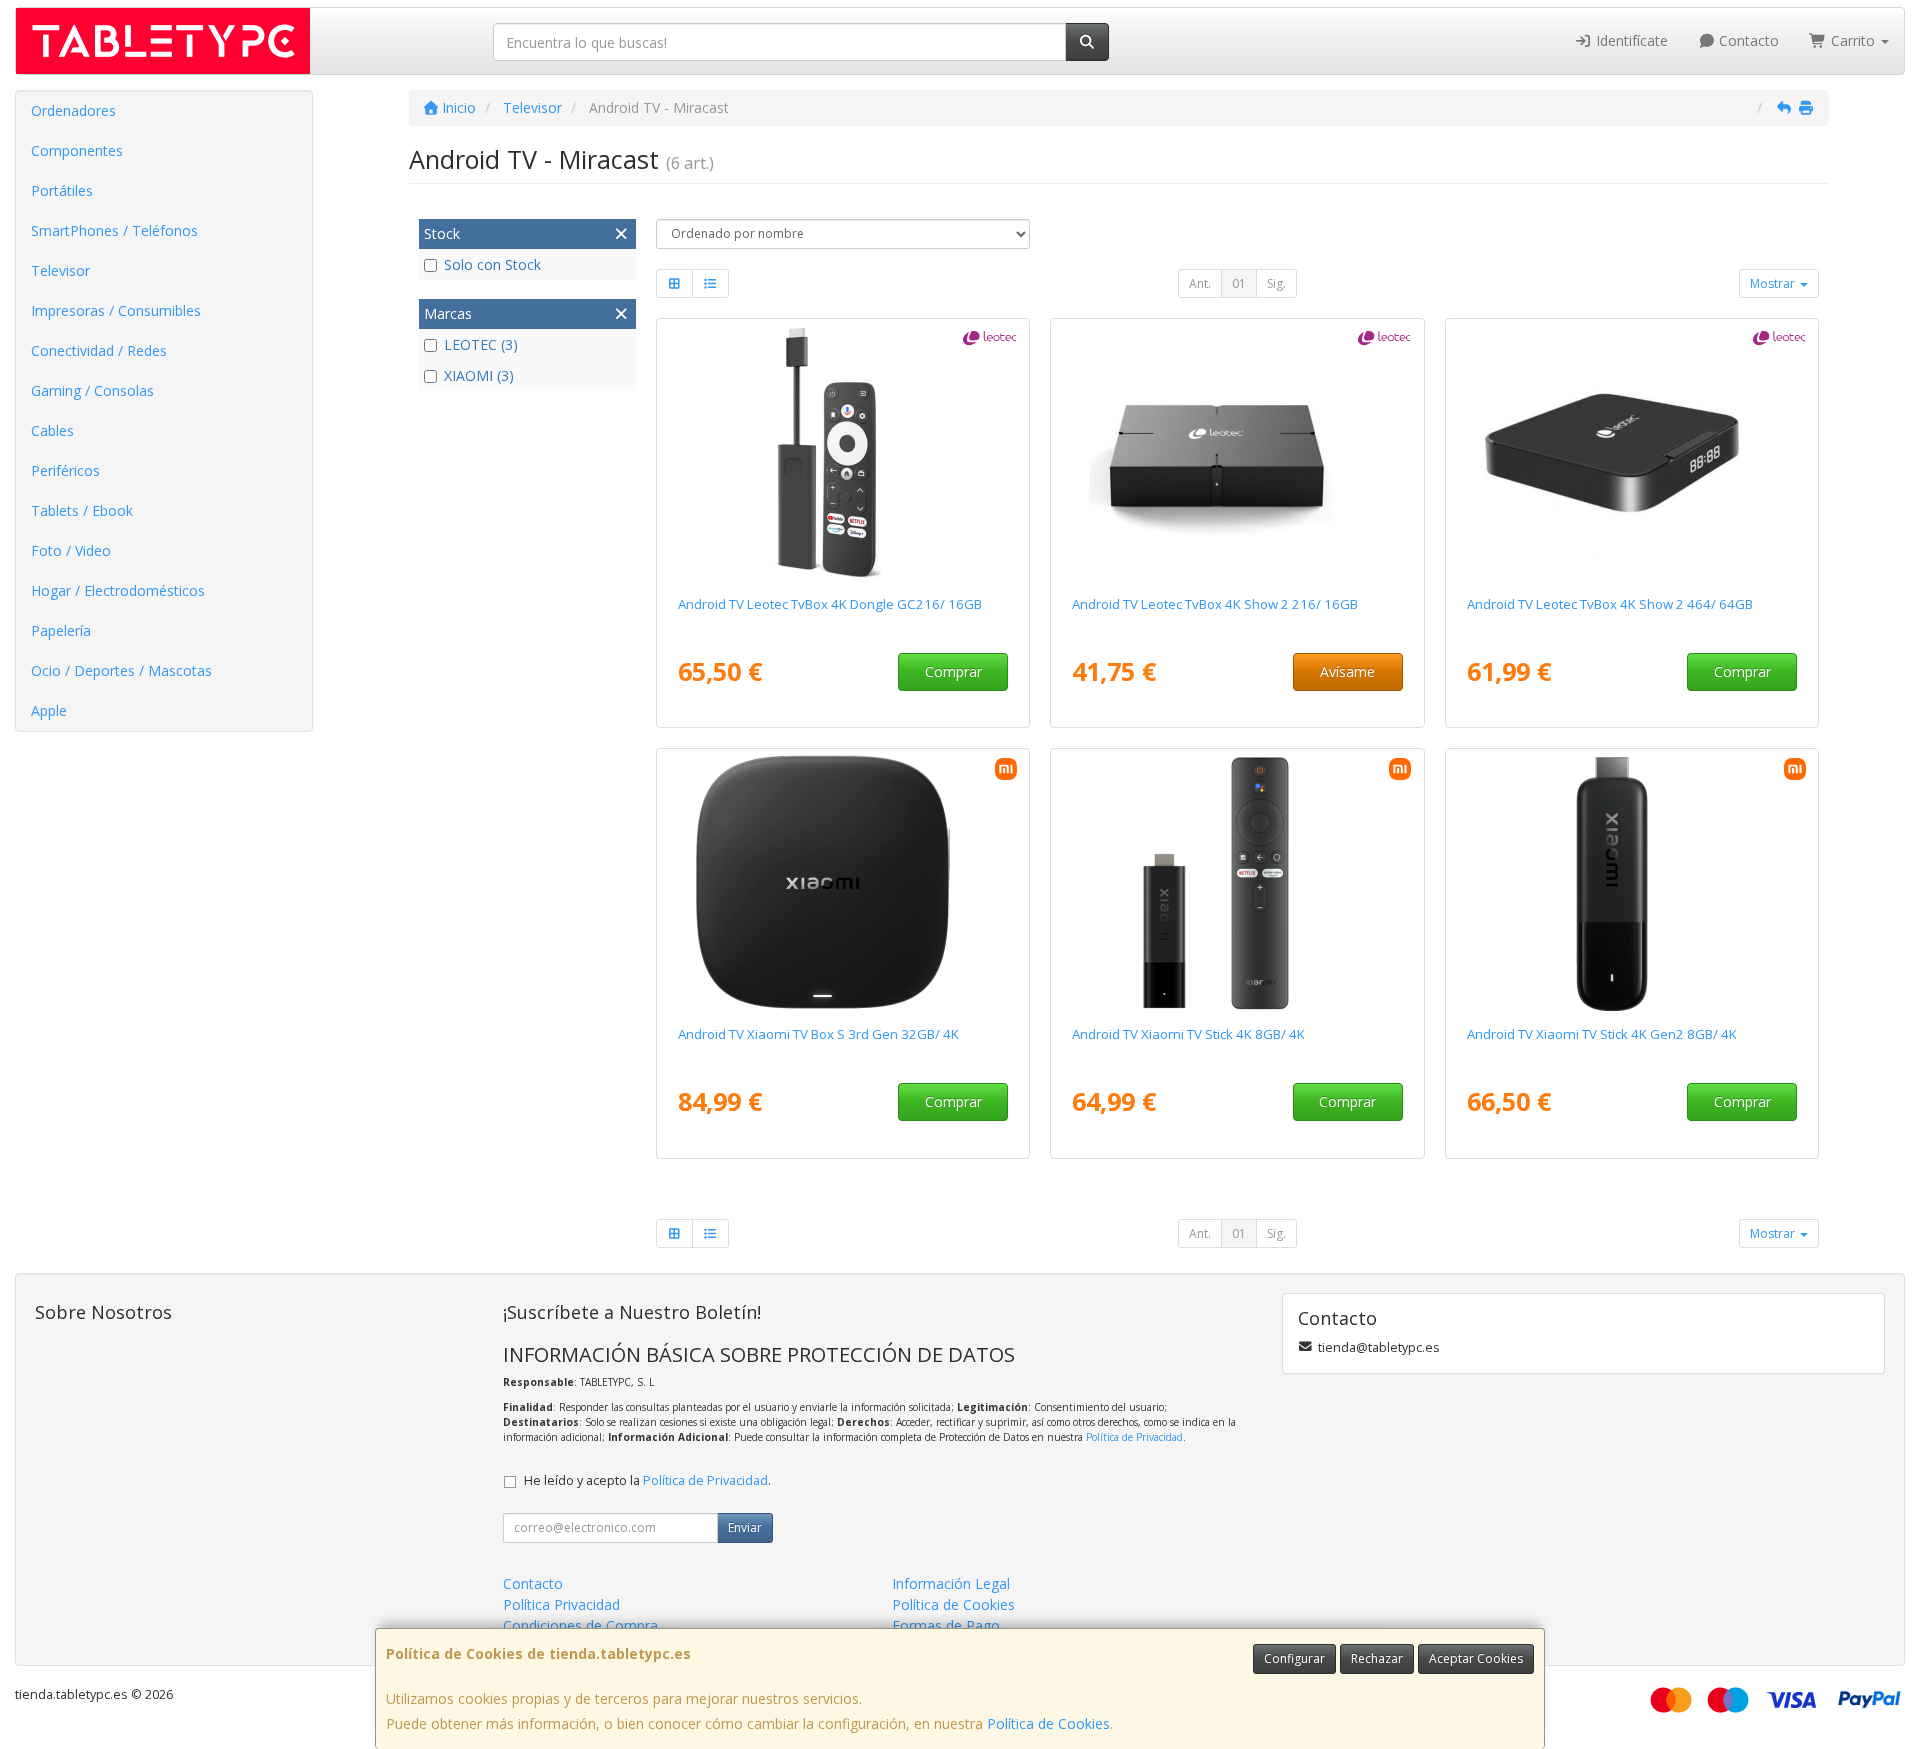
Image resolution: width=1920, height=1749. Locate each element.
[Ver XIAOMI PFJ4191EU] (842, 883)
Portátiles (62, 190)
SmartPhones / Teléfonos (114, 230)
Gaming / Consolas (92, 390)
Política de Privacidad (1134, 1437)
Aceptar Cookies (1476, 1658)
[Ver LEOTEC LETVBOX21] (1632, 453)
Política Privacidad (561, 1604)
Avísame (1347, 671)
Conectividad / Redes (99, 350)
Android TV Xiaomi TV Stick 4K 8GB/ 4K (1188, 1034)
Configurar (1294, 1658)
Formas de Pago (946, 1625)
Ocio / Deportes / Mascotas (121, 670)
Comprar (953, 671)
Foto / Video (71, 550)
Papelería (61, 630)
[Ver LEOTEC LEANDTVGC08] (842, 453)
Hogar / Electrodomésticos (118, 590)
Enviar (745, 1527)
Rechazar (1377, 1658)
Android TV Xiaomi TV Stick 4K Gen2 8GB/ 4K (1602, 1034)
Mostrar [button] (1774, 283)
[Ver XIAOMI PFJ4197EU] (1632, 883)
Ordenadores (73, 110)
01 (1239, 283)
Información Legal (951, 1583)
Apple (49, 710)
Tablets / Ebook (82, 510)
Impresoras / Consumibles (116, 310)
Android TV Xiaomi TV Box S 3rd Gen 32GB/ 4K (818, 1034)
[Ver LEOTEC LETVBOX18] (1237, 453)
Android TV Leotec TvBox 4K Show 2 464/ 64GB (1610, 604)
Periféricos (65, 470)
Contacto (1747, 40)
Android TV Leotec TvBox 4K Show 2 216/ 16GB (1215, 604)
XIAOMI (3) (479, 375)
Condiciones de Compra (580, 1625)
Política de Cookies (1048, 1723)
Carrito (1853, 40)
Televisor (60, 270)
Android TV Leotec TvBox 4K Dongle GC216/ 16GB (830, 604)
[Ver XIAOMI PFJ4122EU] (1237, 883)
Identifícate (1630, 40)
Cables (52, 430)
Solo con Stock (492, 264)
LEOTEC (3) (481, 344)
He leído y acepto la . (647, 1480)
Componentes (77, 150)
